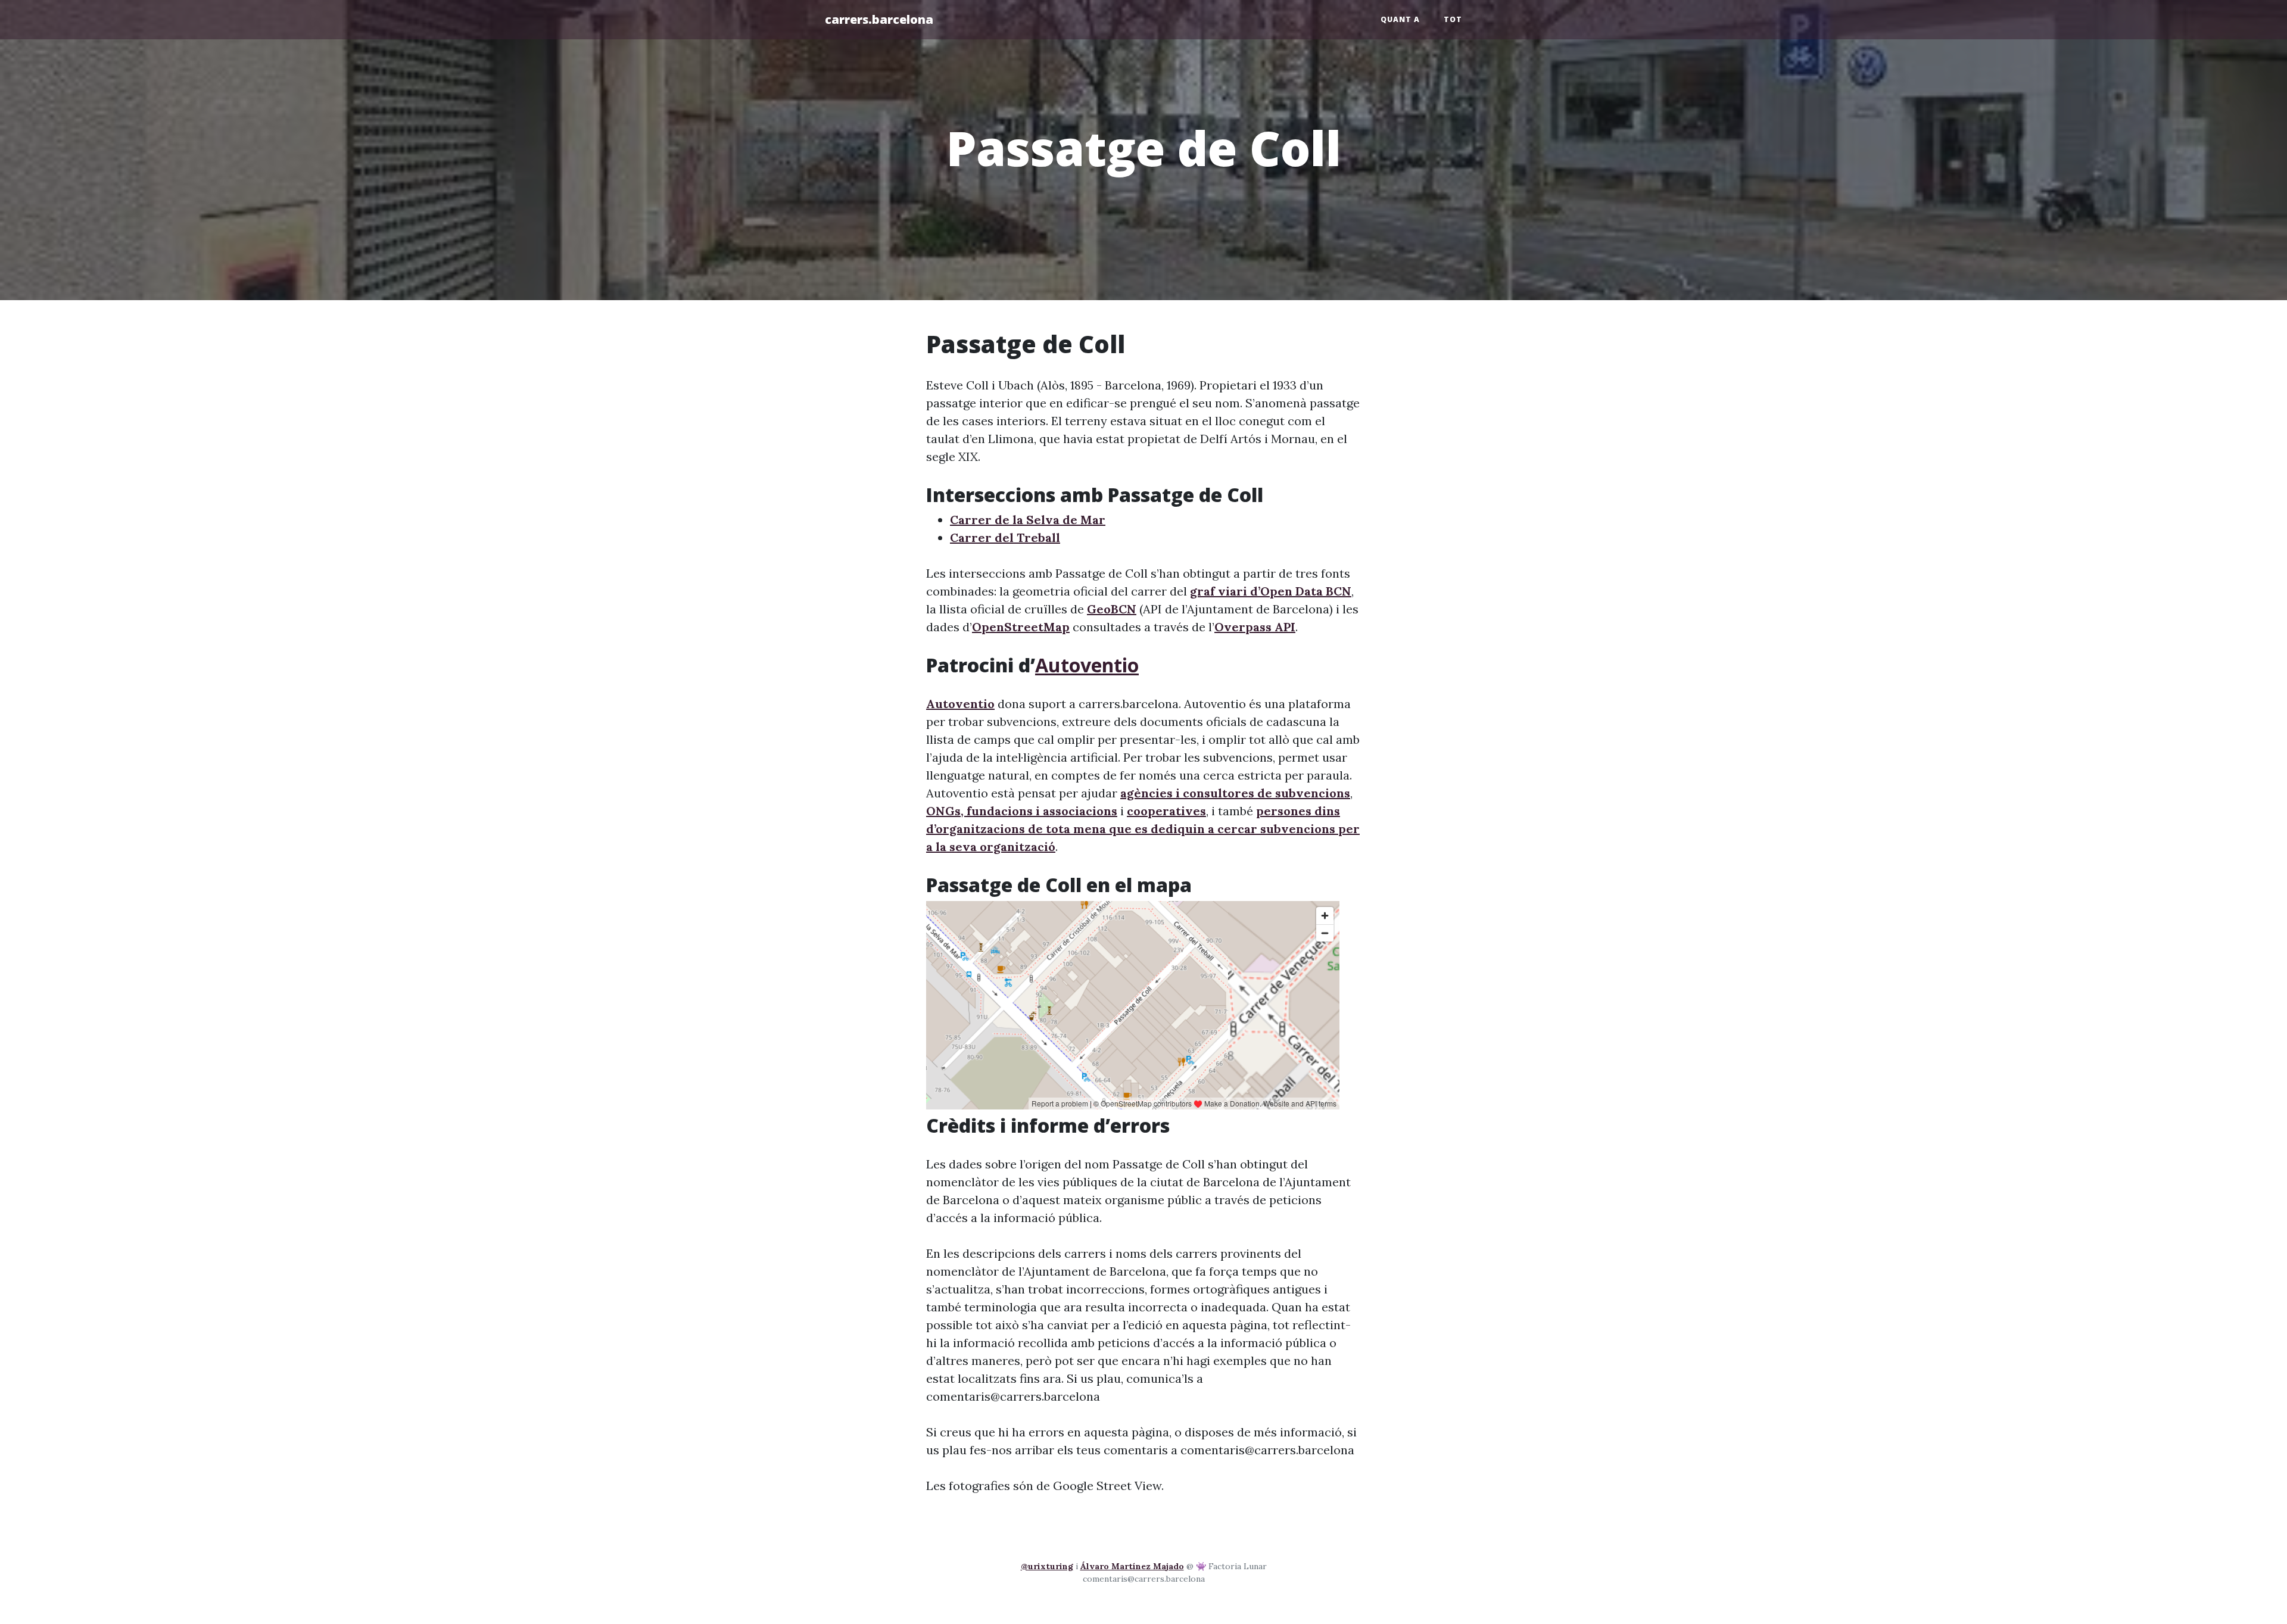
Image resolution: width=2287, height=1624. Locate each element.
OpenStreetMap (1021, 627)
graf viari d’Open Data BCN (1271, 591)
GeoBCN (1112, 609)
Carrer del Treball (1005, 537)
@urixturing (1047, 1566)
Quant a (1400, 19)
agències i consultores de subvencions (1235, 793)
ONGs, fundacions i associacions (1022, 811)
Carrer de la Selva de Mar (1028, 520)
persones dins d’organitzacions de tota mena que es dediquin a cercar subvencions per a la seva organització (1143, 829)
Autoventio (1087, 665)
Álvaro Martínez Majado (1132, 1566)
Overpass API (1255, 627)
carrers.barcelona (879, 19)
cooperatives (1166, 811)
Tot (1453, 19)
